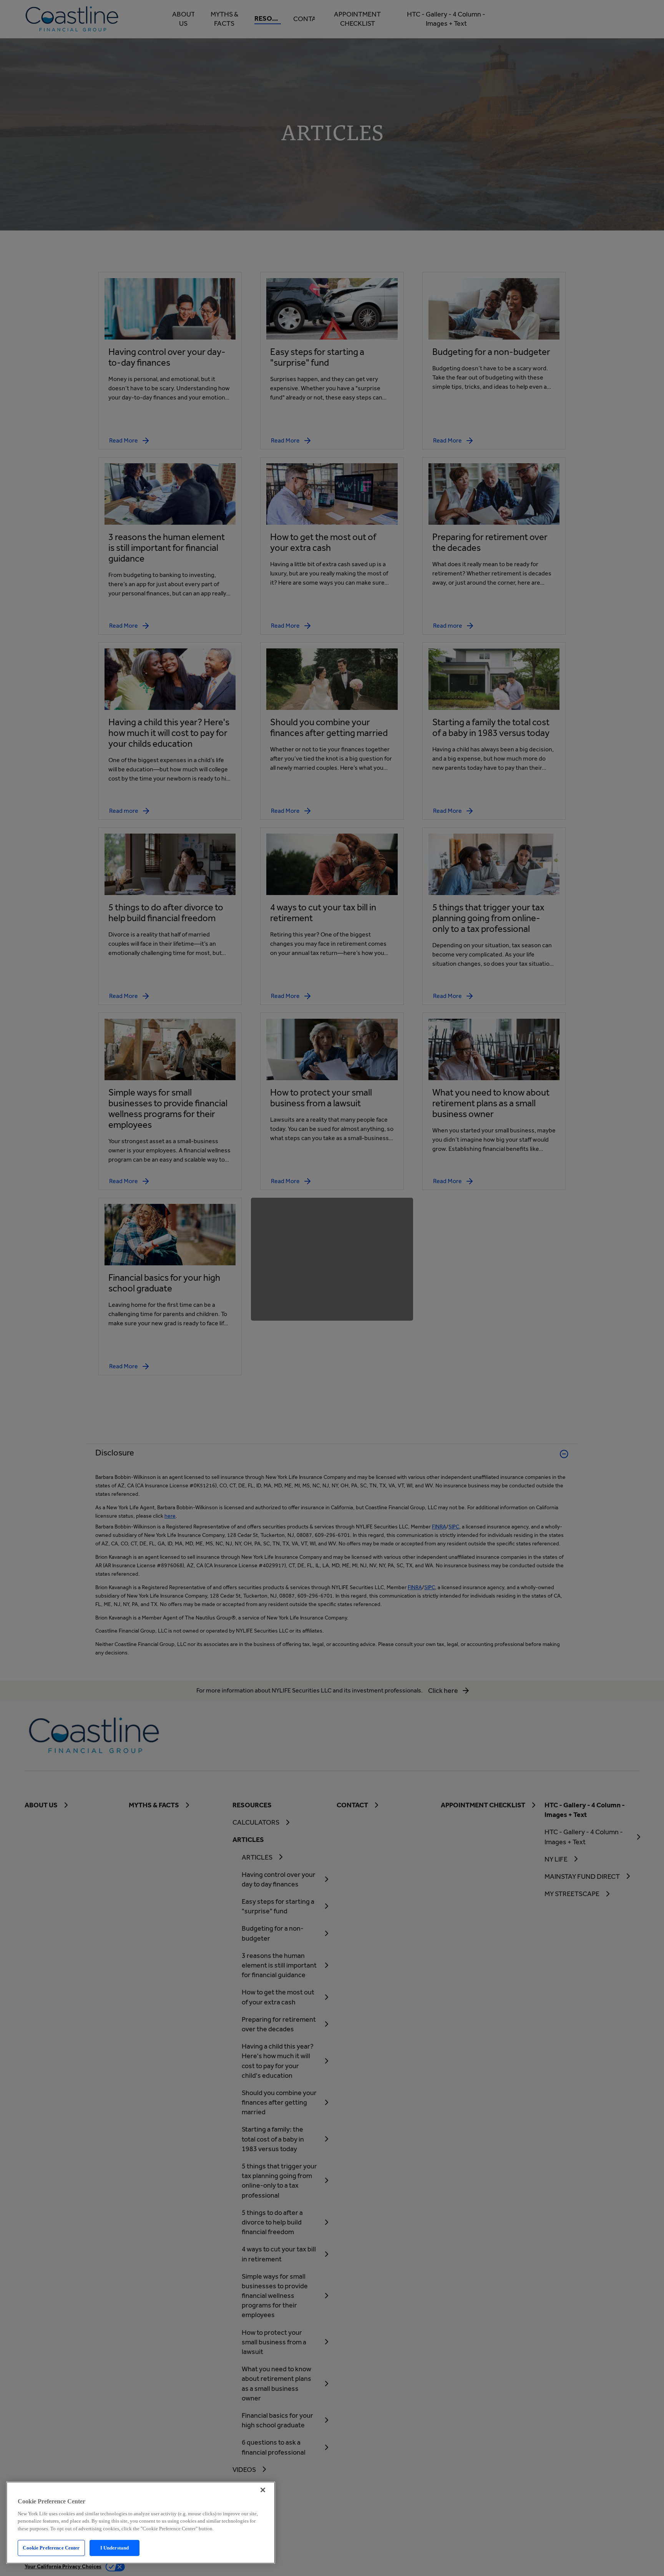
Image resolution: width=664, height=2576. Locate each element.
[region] (141, 2523)
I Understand (115, 2548)
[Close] (263, 2490)
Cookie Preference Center (51, 2548)
